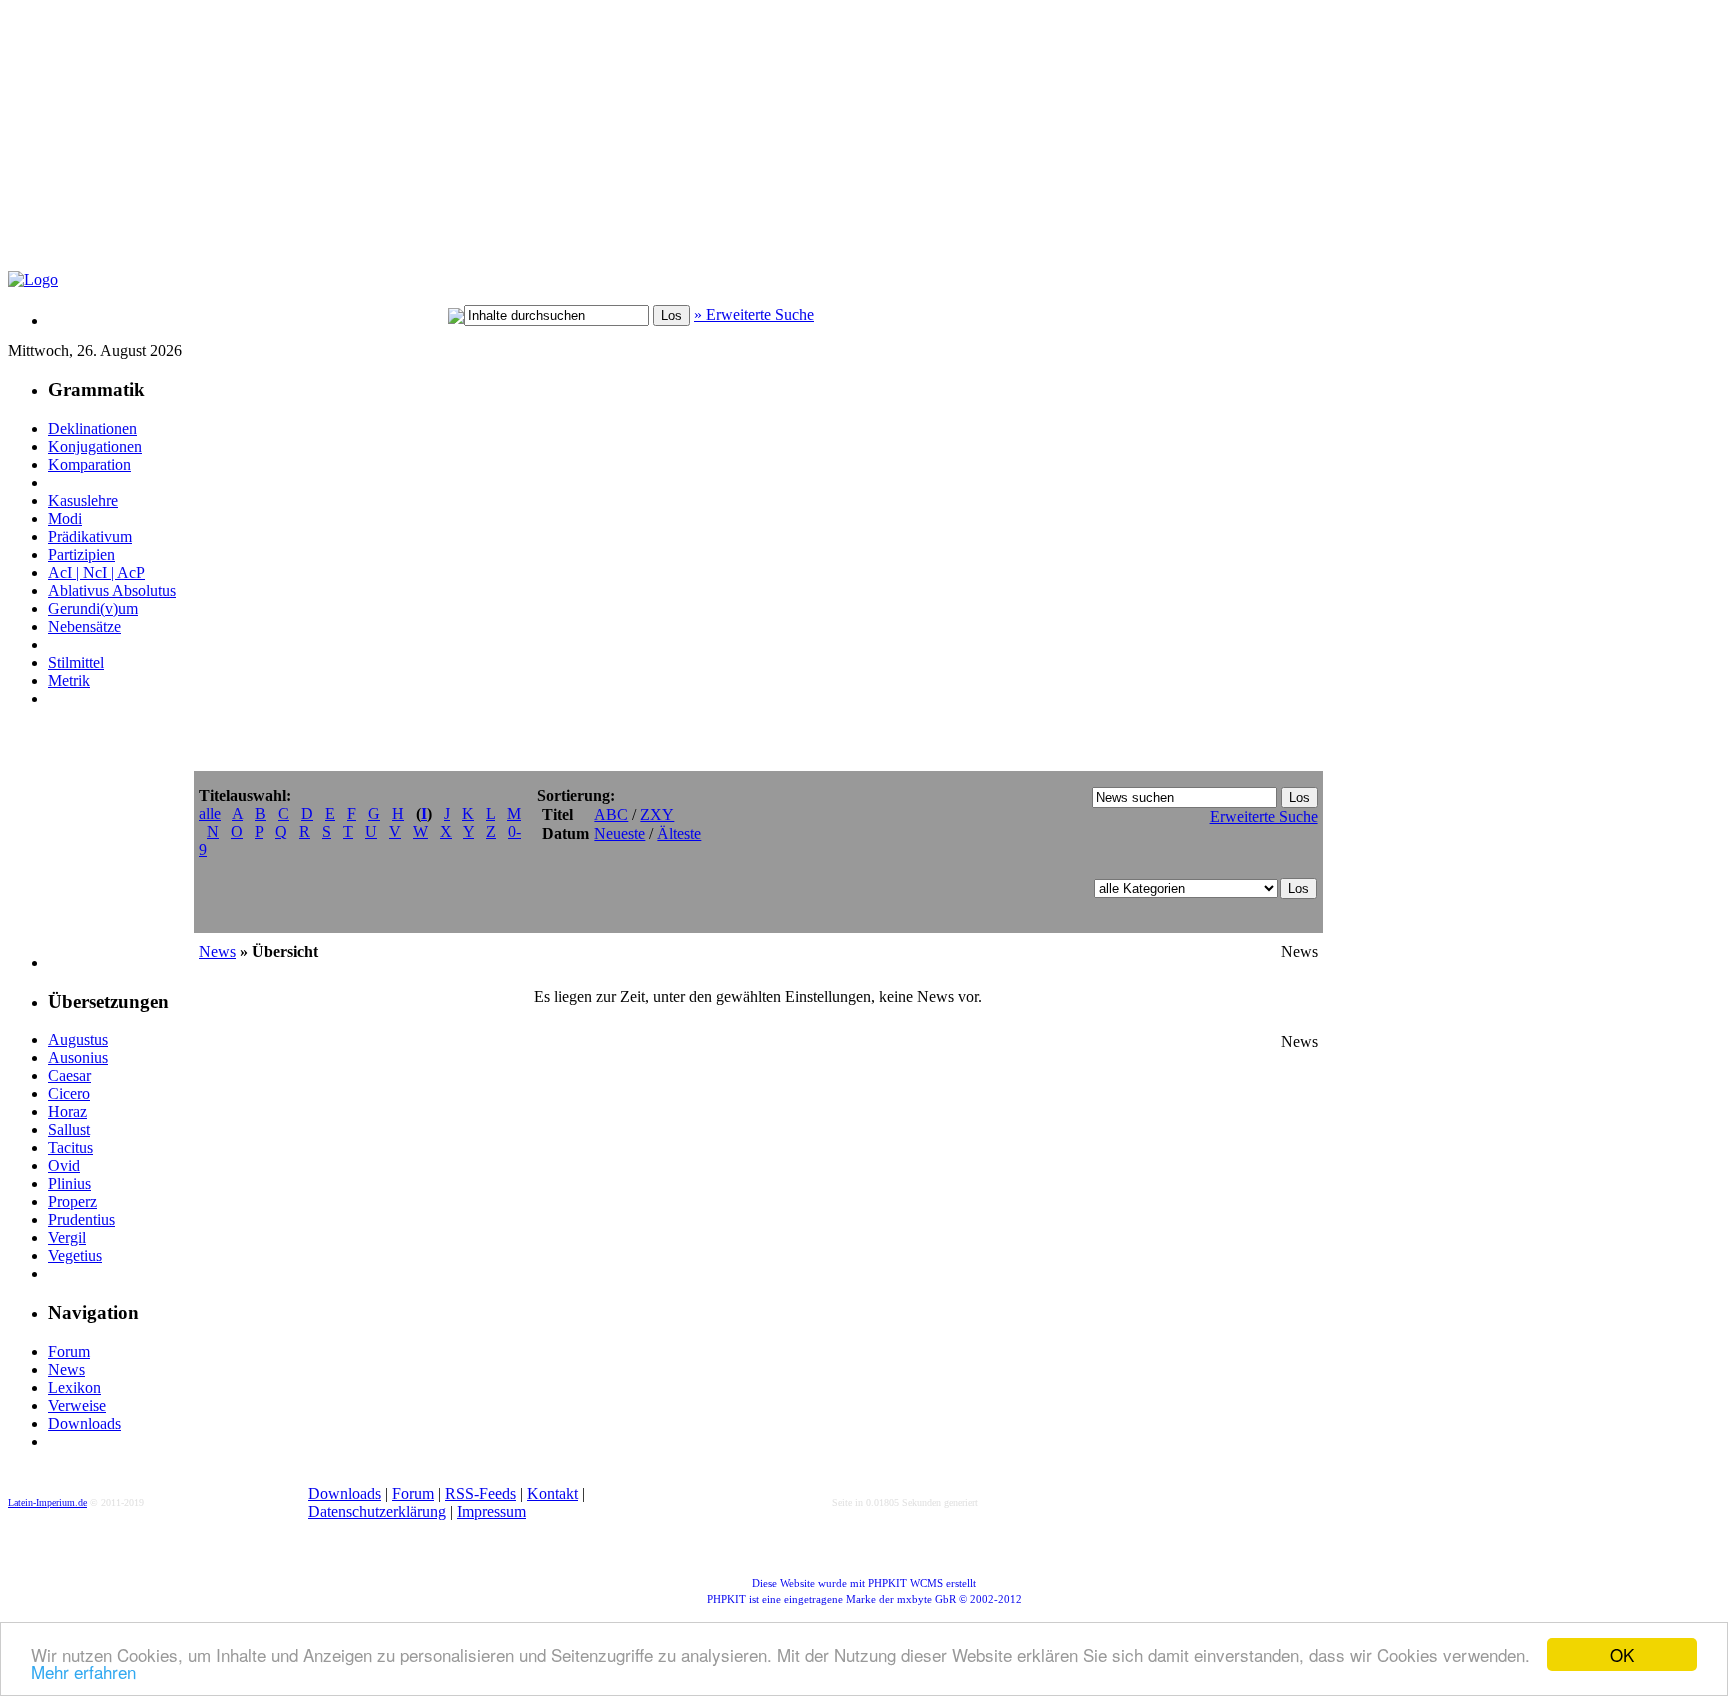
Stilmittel (76, 662)
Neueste (619, 833)
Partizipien (81, 554)
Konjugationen (95, 446)
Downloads (84, 1423)
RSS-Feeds (480, 1493)
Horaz (67, 1111)
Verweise (77, 1405)
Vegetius (75, 1255)
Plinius (69, 1183)
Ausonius (78, 1057)
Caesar (69, 1075)
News (66, 1369)
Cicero (69, 1093)
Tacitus (70, 1147)
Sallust (69, 1129)
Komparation (89, 464)
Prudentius (81, 1219)
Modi (65, 518)
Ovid (64, 1165)
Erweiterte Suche (1264, 816)
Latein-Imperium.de (47, 1502)
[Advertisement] (493, 146)
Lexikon (74, 1387)
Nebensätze (84, 626)
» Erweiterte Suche (754, 314)
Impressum (491, 1511)
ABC (611, 814)
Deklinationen (92, 428)
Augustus (78, 1039)
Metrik (69, 680)
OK (1622, 1654)
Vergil (67, 1237)
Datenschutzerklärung (377, 1511)
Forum (69, 1351)
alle (210, 813)
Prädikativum (90, 536)
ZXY (657, 814)
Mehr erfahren (83, 1671)
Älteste (679, 833)
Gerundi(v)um (93, 608)
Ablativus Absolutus (112, 590)
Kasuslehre (83, 500)
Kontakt (552, 1493)
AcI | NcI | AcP (96, 572)
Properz (72, 1201)
